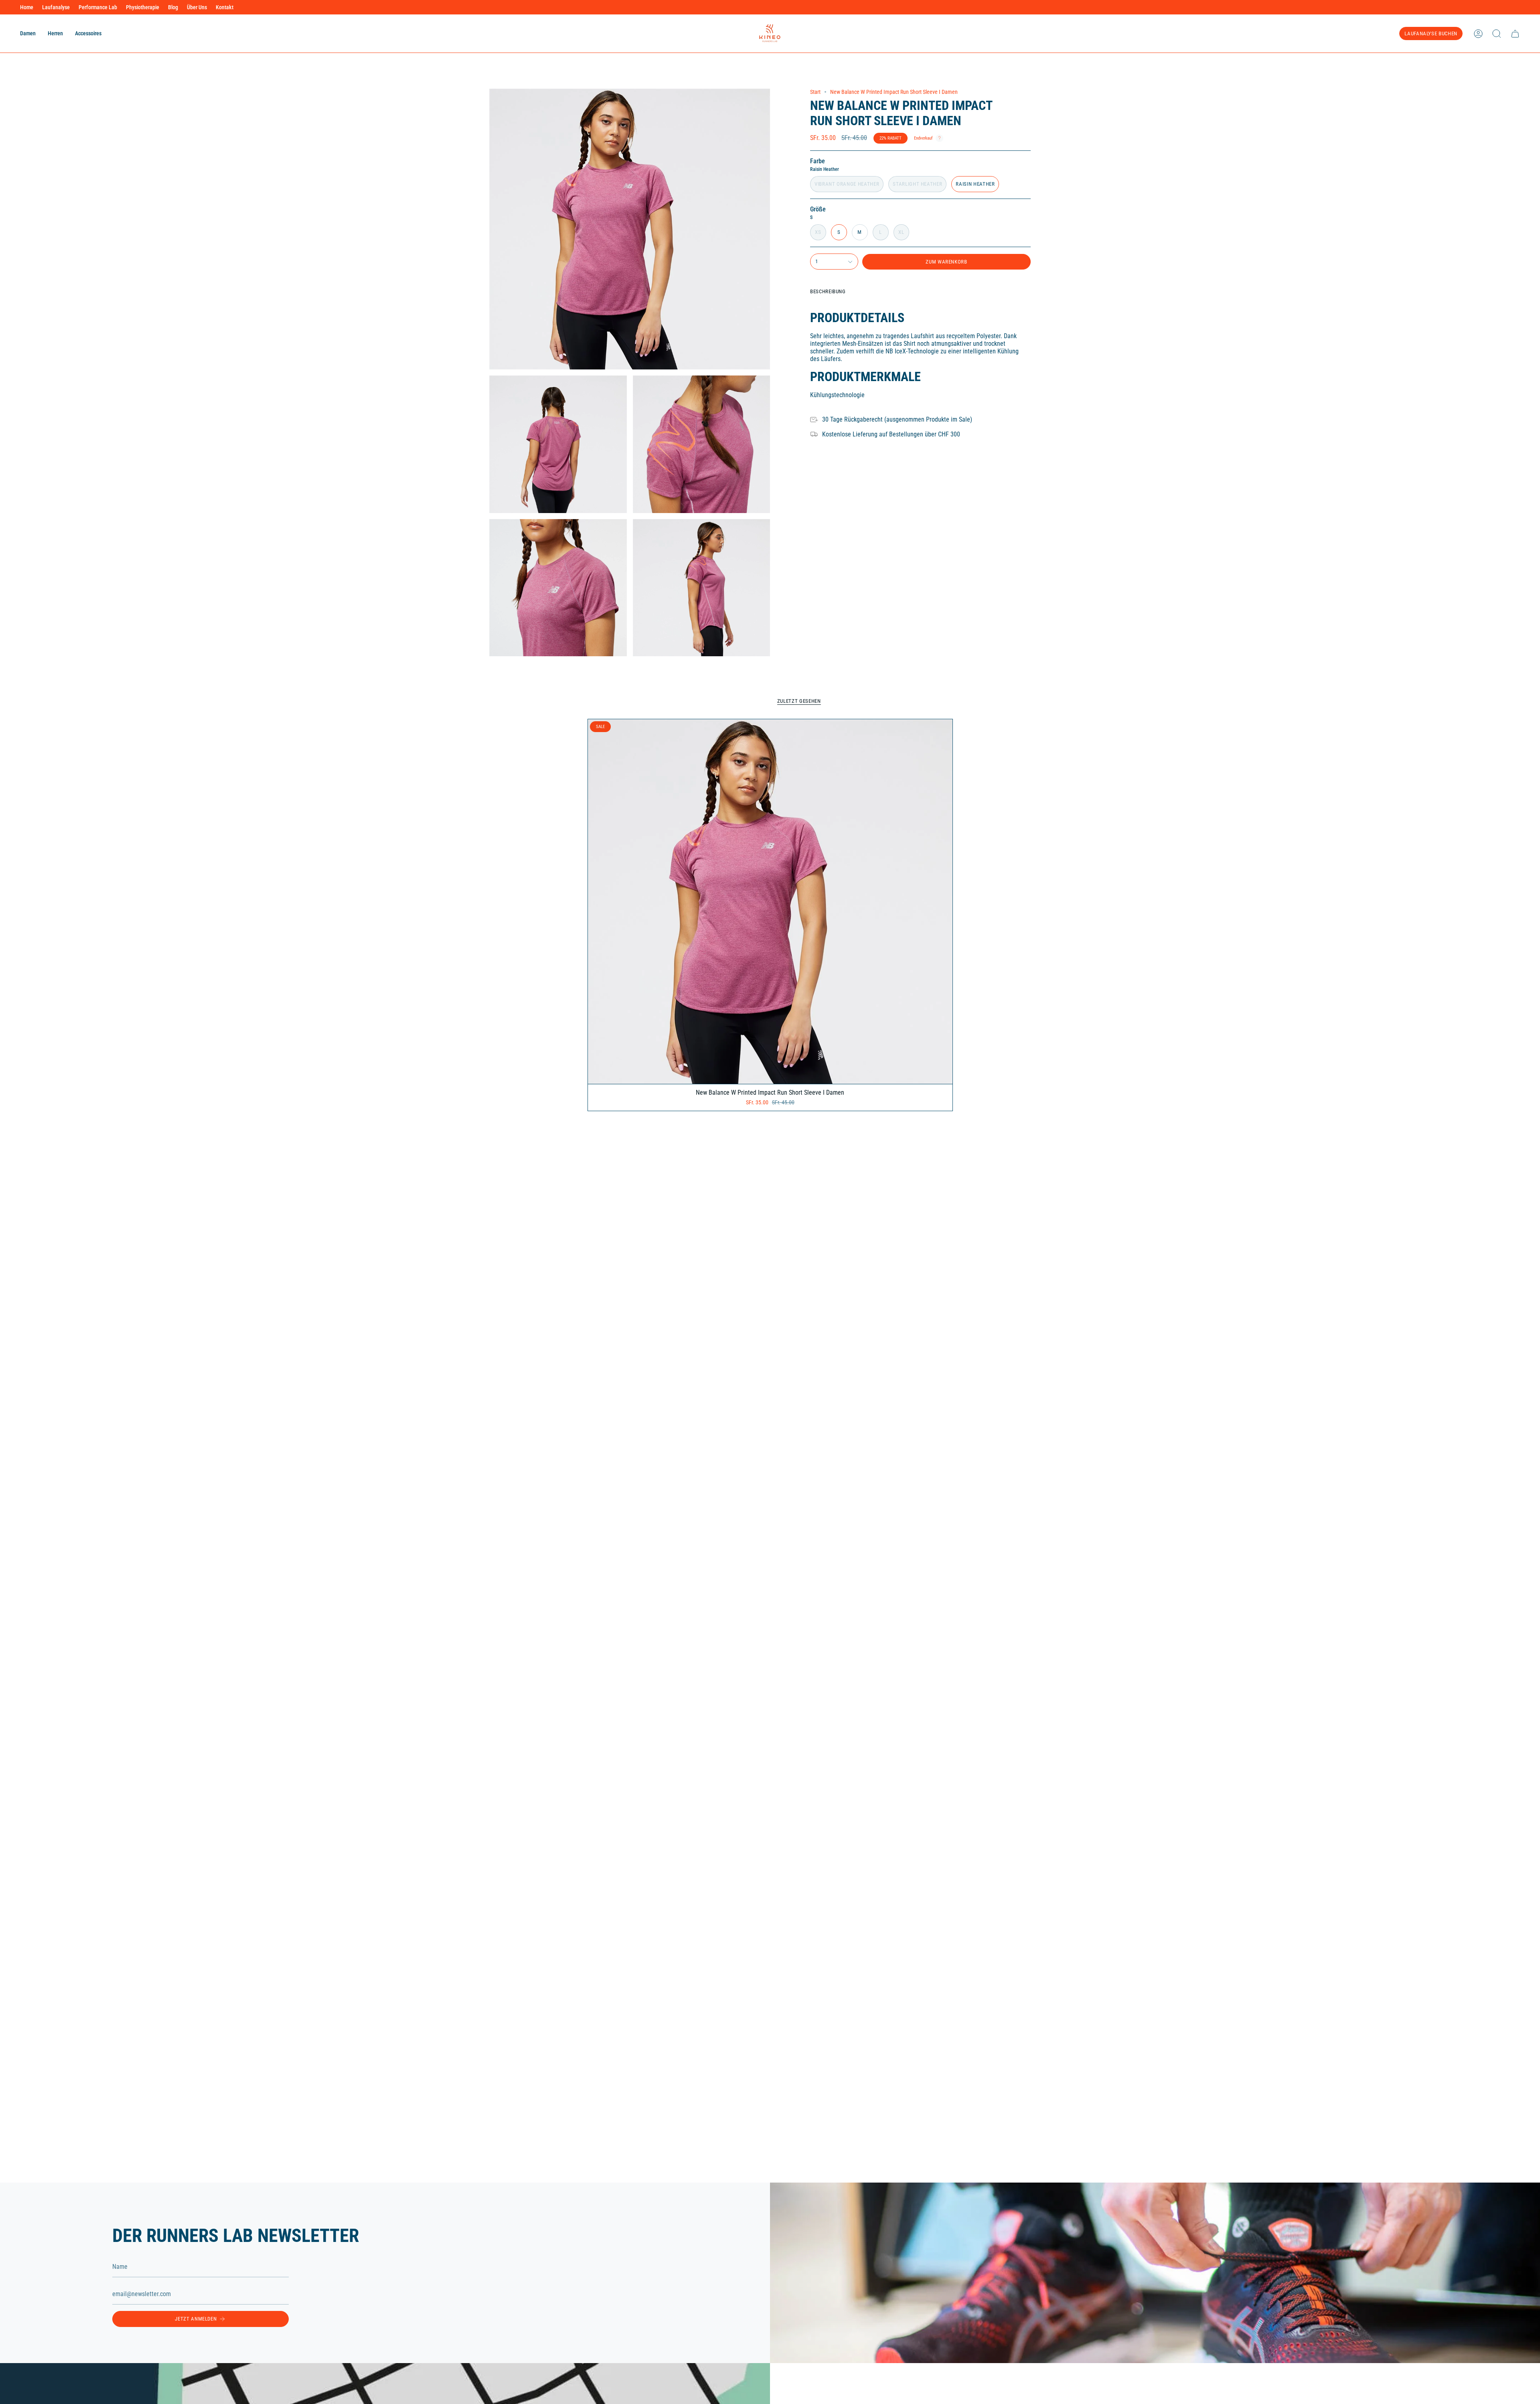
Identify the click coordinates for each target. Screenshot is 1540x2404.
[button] (28, 33)
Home (27, 7)
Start (815, 92)
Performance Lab (98, 7)
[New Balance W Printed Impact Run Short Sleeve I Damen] (770, 902)
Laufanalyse (56, 7)
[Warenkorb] (1515, 34)
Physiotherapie (143, 7)
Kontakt (225, 7)
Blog (173, 7)
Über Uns (197, 7)
